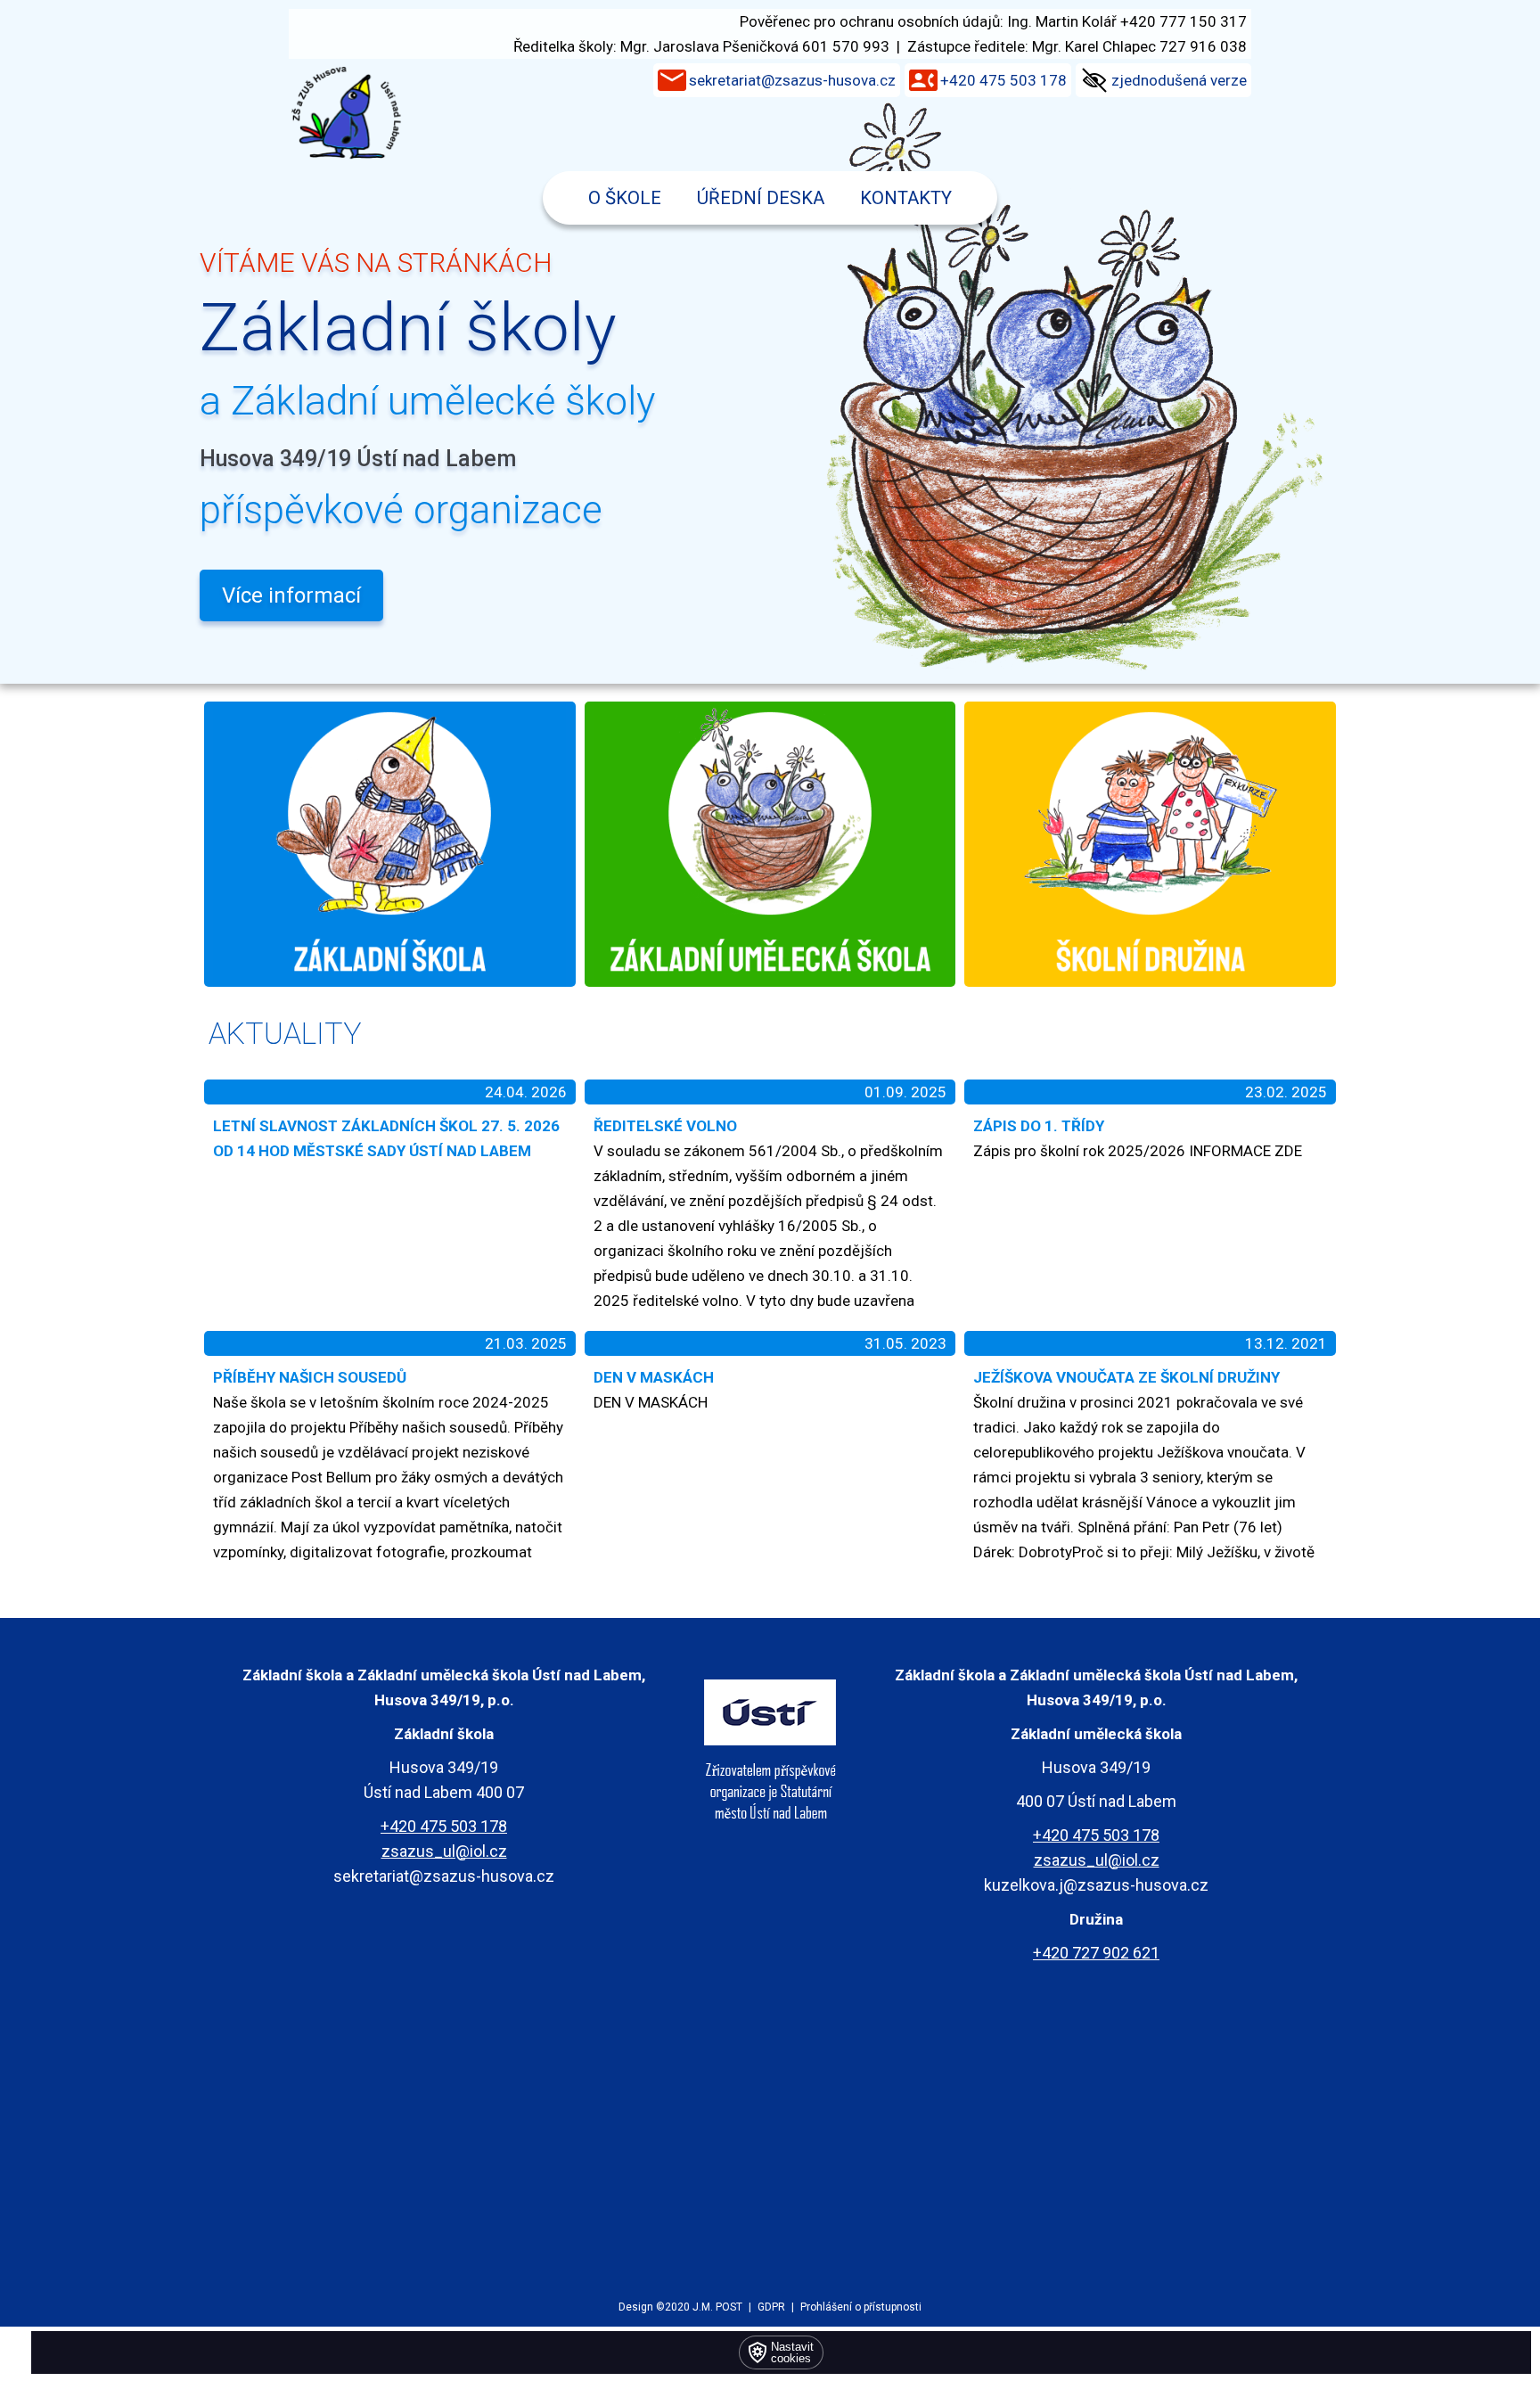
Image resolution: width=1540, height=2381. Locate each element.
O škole (625, 198)
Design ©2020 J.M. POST (680, 2307)
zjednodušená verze (1179, 80)
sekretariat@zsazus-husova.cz (792, 80)
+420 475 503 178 (1003, 80)
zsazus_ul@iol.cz (444, 1851)
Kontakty (906, 198)
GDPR (771, 2307)
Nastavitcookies (792, 2352)
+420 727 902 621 (1096, 1953)
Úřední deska (761, 198)
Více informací (291, 595)
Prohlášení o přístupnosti (861, 2307)
